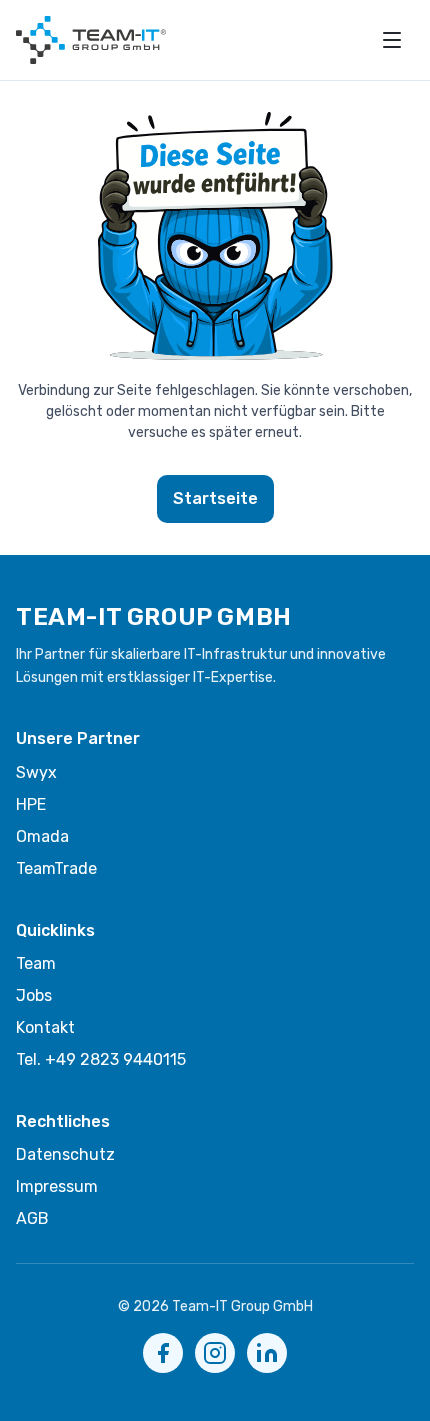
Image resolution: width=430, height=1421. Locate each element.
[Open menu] (392, 40)
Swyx (36, 772)
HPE (31, 804)
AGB (32, 1218)
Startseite (215, 498)
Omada (42, 836)
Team (36, 963)
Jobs (34, 995)
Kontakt (45, 1027)
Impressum (57, 1186)
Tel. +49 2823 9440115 (101, 1059)
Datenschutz (65, 1154)
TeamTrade (56, 868)
